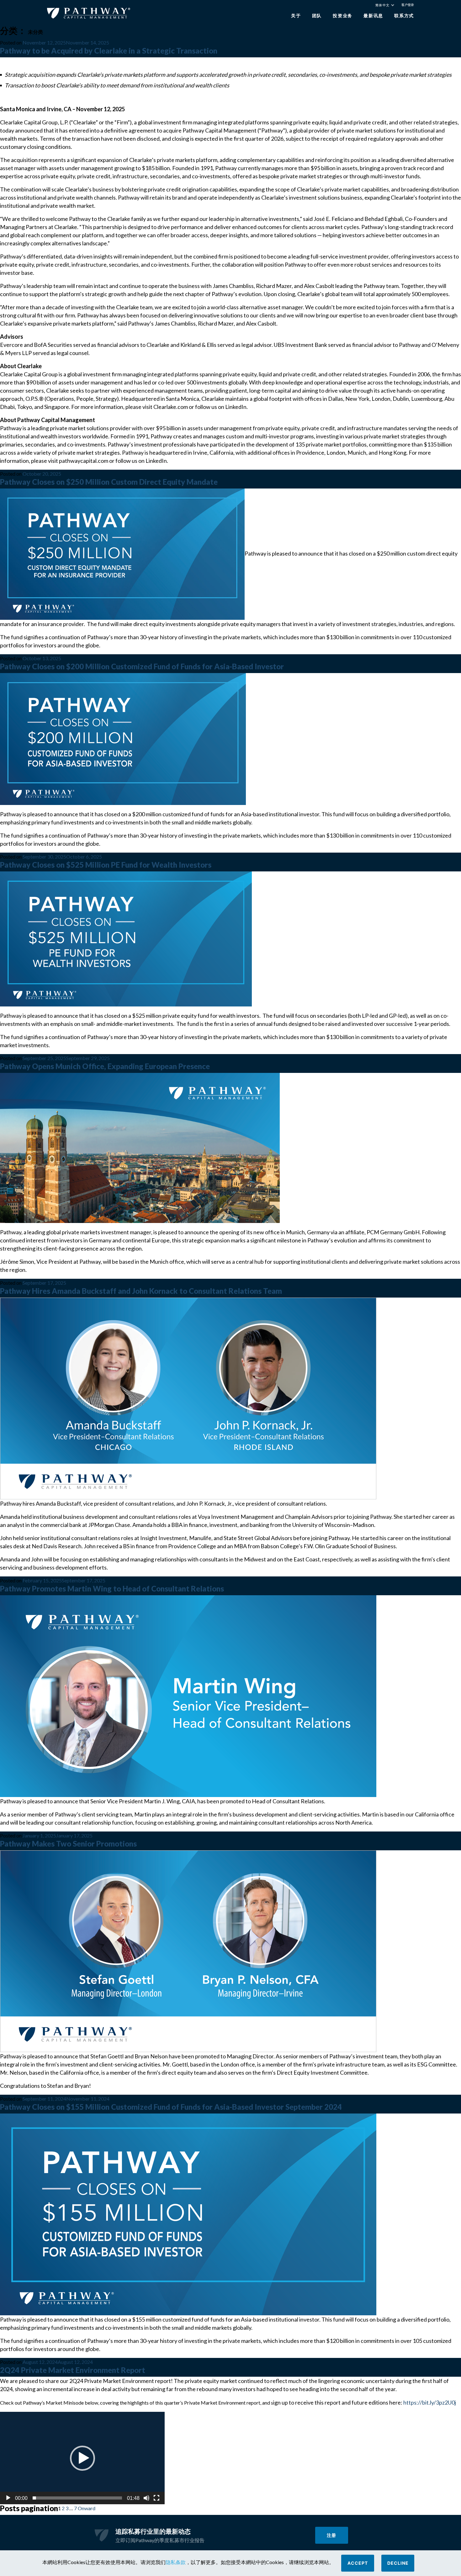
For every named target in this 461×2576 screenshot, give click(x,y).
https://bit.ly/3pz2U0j (430, 2402)
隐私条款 (176, 2562)
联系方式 (404, 16)
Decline (398, 2563)
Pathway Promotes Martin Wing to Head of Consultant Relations (112, 1588)
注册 (331, 2535)
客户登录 (408, 5)
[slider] (77, 2498)
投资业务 (343, 16)
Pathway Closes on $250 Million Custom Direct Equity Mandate (109, 482)
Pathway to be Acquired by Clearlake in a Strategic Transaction (109, 51)
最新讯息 (373, 16)
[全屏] (156, 2498)
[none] (388, 6)
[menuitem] (385, 5)
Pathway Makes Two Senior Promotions (68, 1844)
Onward (87, 2508)
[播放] (8, 2498)
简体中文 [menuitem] (382, 5)
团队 (317, 16)
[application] (82, 2458)
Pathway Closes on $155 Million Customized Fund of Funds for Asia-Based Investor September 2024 (171, 2107)
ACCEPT (358, 2563)
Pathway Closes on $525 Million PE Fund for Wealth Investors (106, 865)
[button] (82, 2458)
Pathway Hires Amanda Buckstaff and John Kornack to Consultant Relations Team (141, 1291)
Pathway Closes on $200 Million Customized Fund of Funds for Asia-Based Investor (142, 666)
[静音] (146, 2498)
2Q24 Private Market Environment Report (73, 2370)
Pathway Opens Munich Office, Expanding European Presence (105, 1066)
